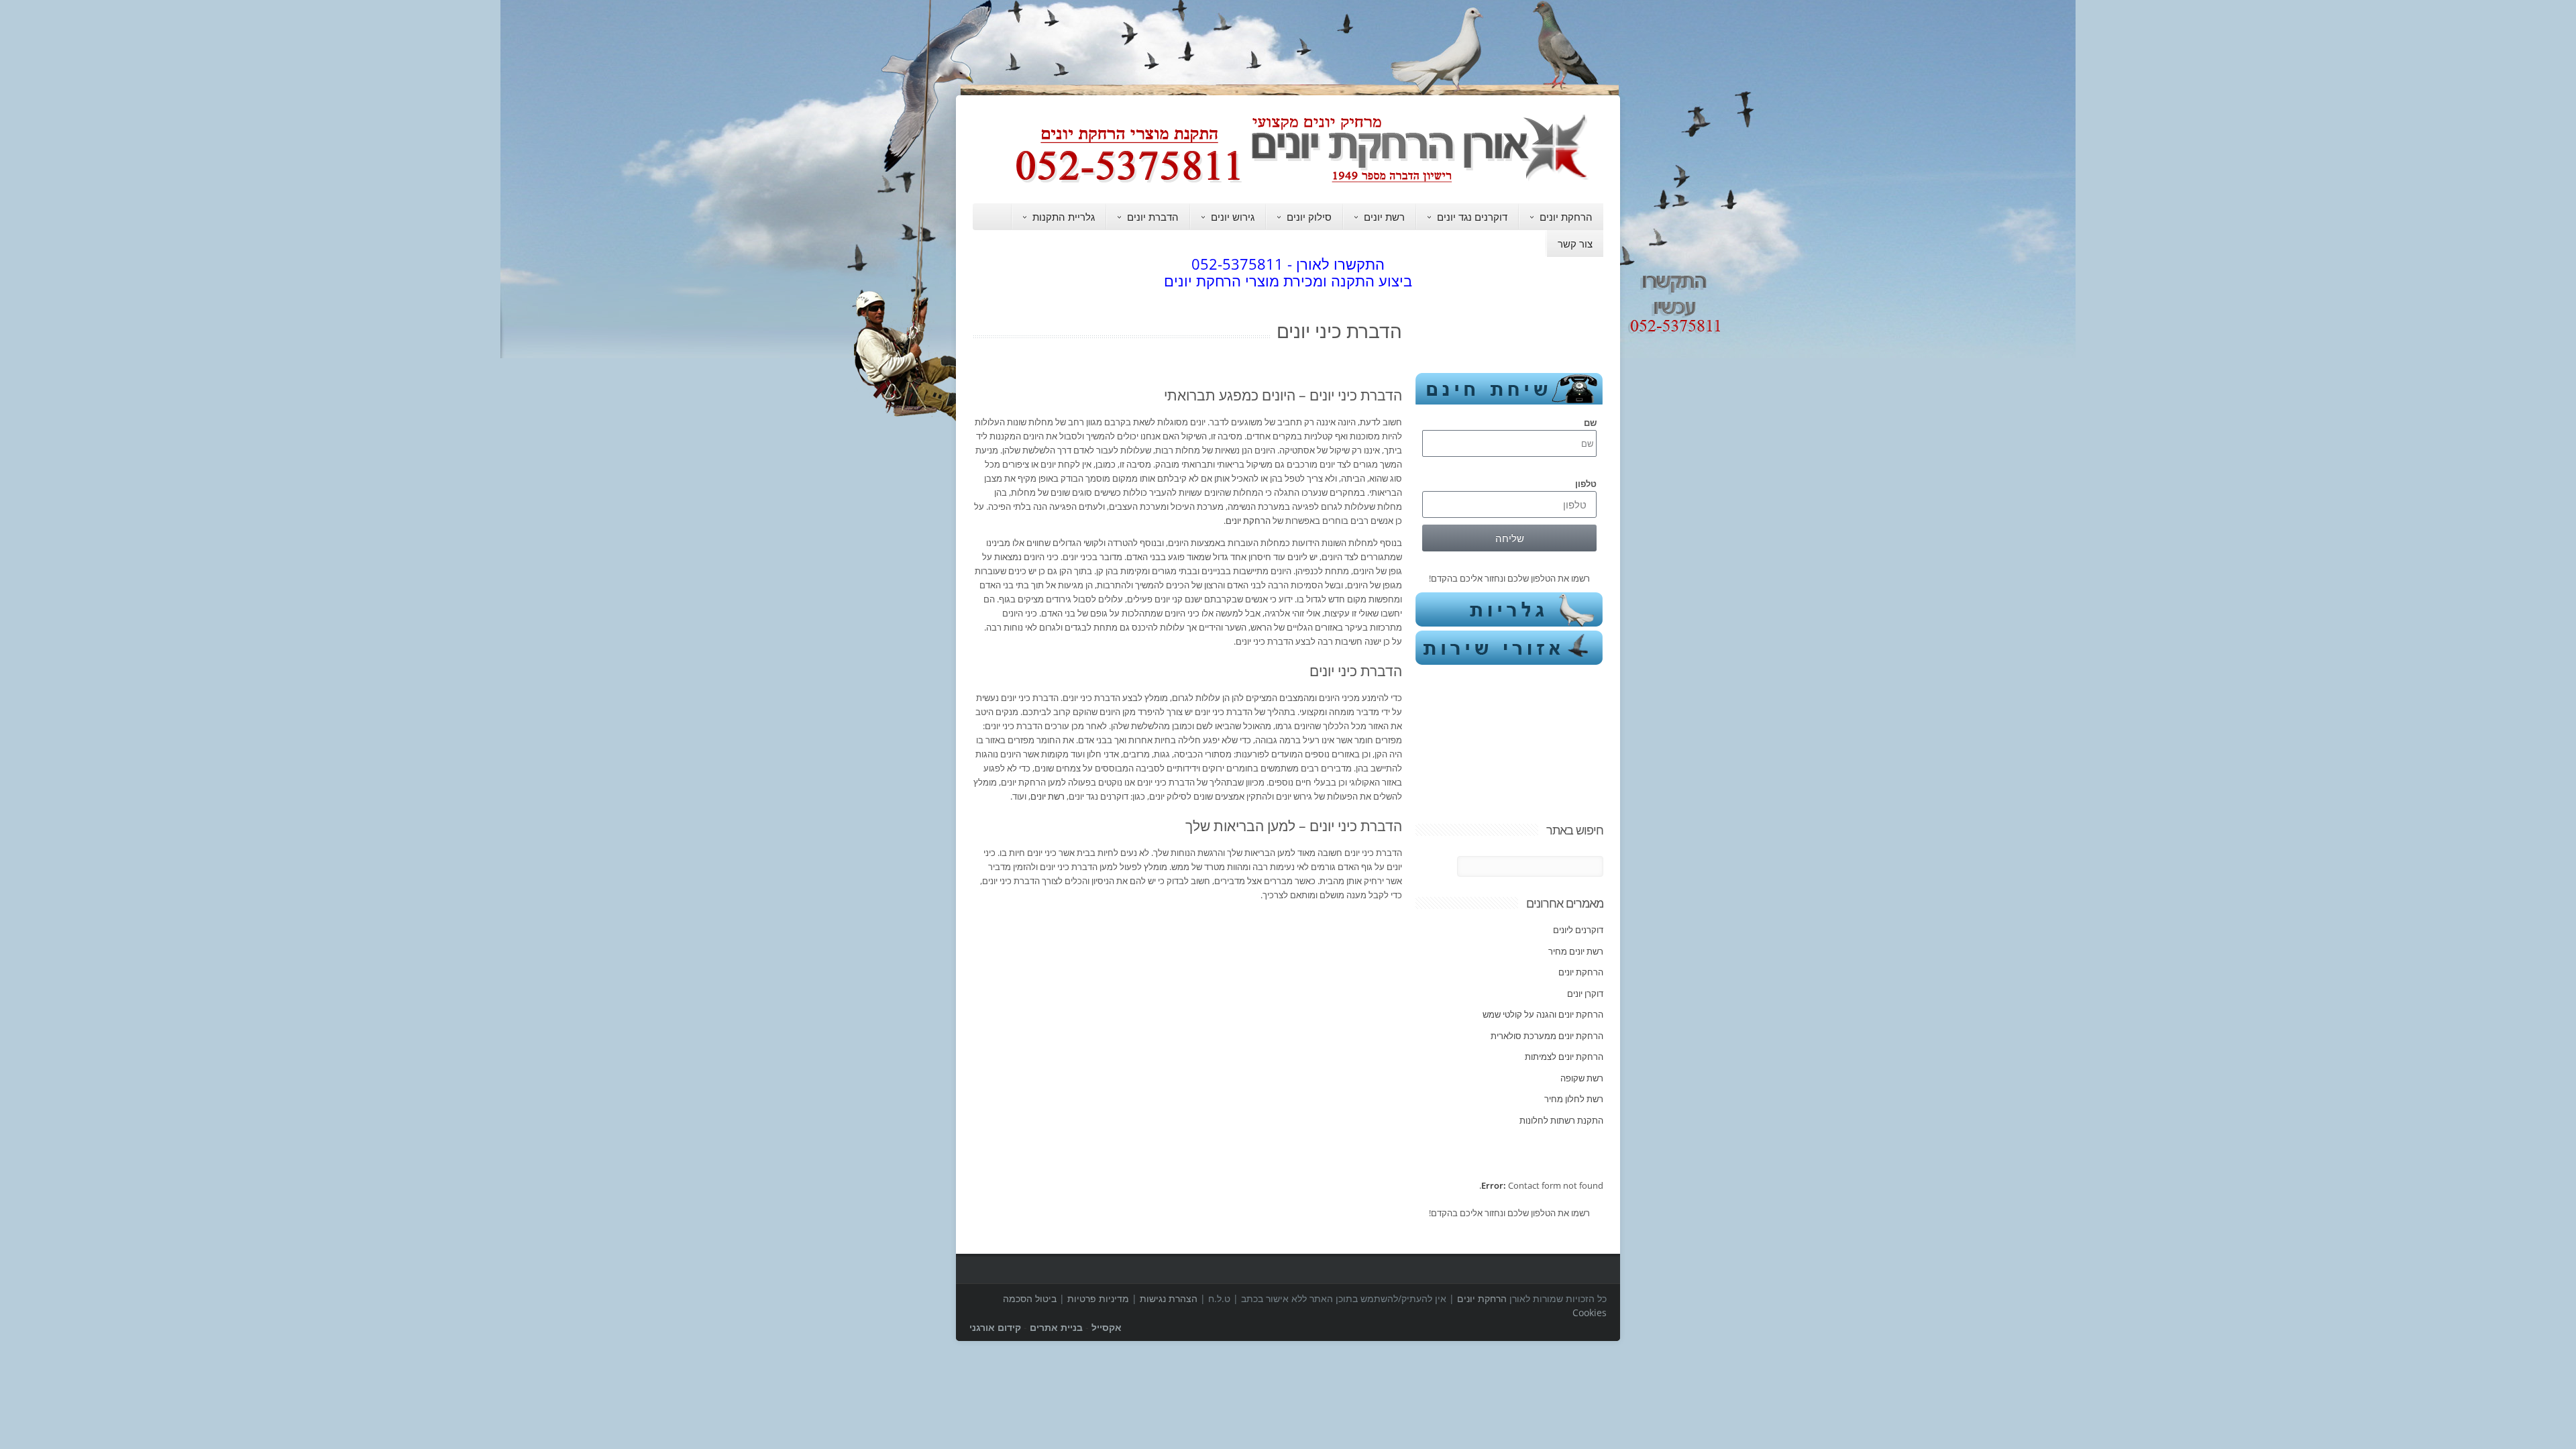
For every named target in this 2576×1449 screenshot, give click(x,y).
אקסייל (1107, 1231)
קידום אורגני (995, 1231)
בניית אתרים (1056, 1231)
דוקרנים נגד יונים (1472, 217)
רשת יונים (1384, 217)
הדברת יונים (1153, 217)
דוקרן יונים (1585, 921)
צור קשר (1575, 244)
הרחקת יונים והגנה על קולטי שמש (1543, 942)
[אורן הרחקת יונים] (1308, 182)
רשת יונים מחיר (1576, 879)
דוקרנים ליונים (1578, 857)
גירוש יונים (1233, 217)
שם (1590, 398)
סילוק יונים (1309, 217)
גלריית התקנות (1064, 217)
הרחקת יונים (1566, 217)
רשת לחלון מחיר (1574, 1026)
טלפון (1586, 460)
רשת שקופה (1582, 1006)
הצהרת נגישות (1169, 1202)
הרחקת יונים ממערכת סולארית (1547, 963)
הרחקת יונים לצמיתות (1564, 984)
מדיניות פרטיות (1098, 1202)
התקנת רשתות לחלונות (1561, 1048)
